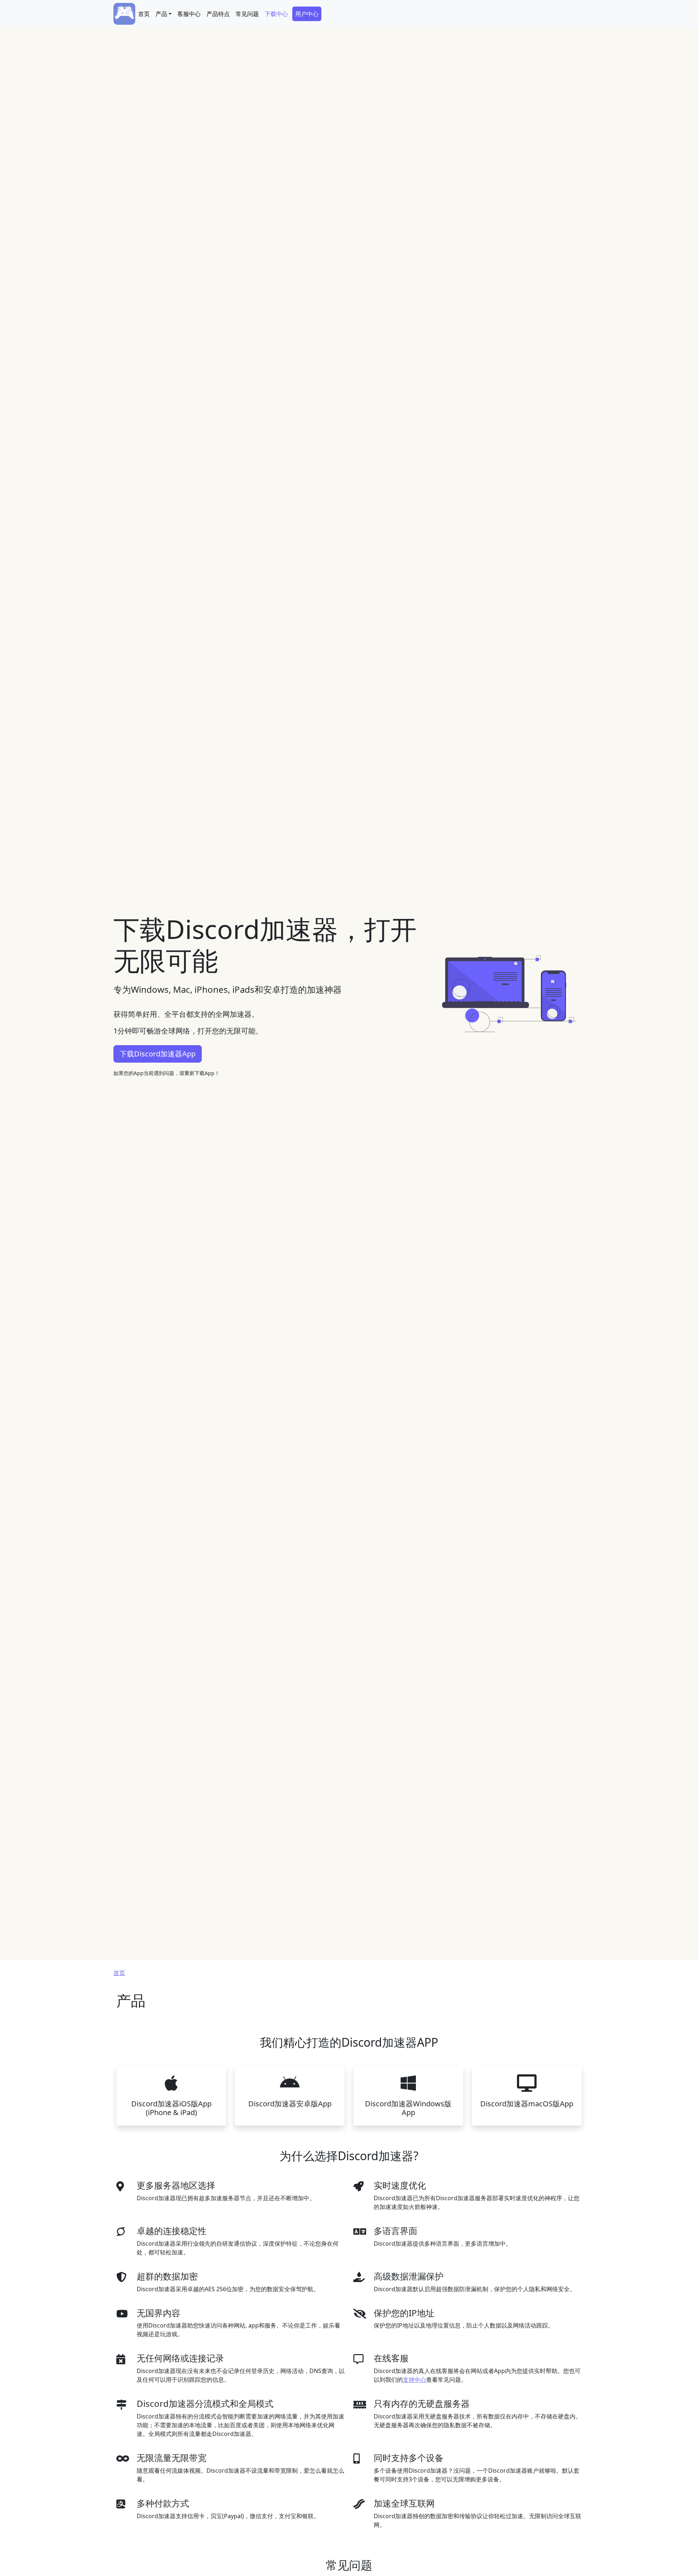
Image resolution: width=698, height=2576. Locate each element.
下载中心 (276, 14)
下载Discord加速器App (158, 1054)
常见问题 (247, 14)
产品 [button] (161, 14)
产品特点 (218, 14)
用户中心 (307, 14)
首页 (144, 14)
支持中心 (414, 2380)
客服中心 (189, 14)
